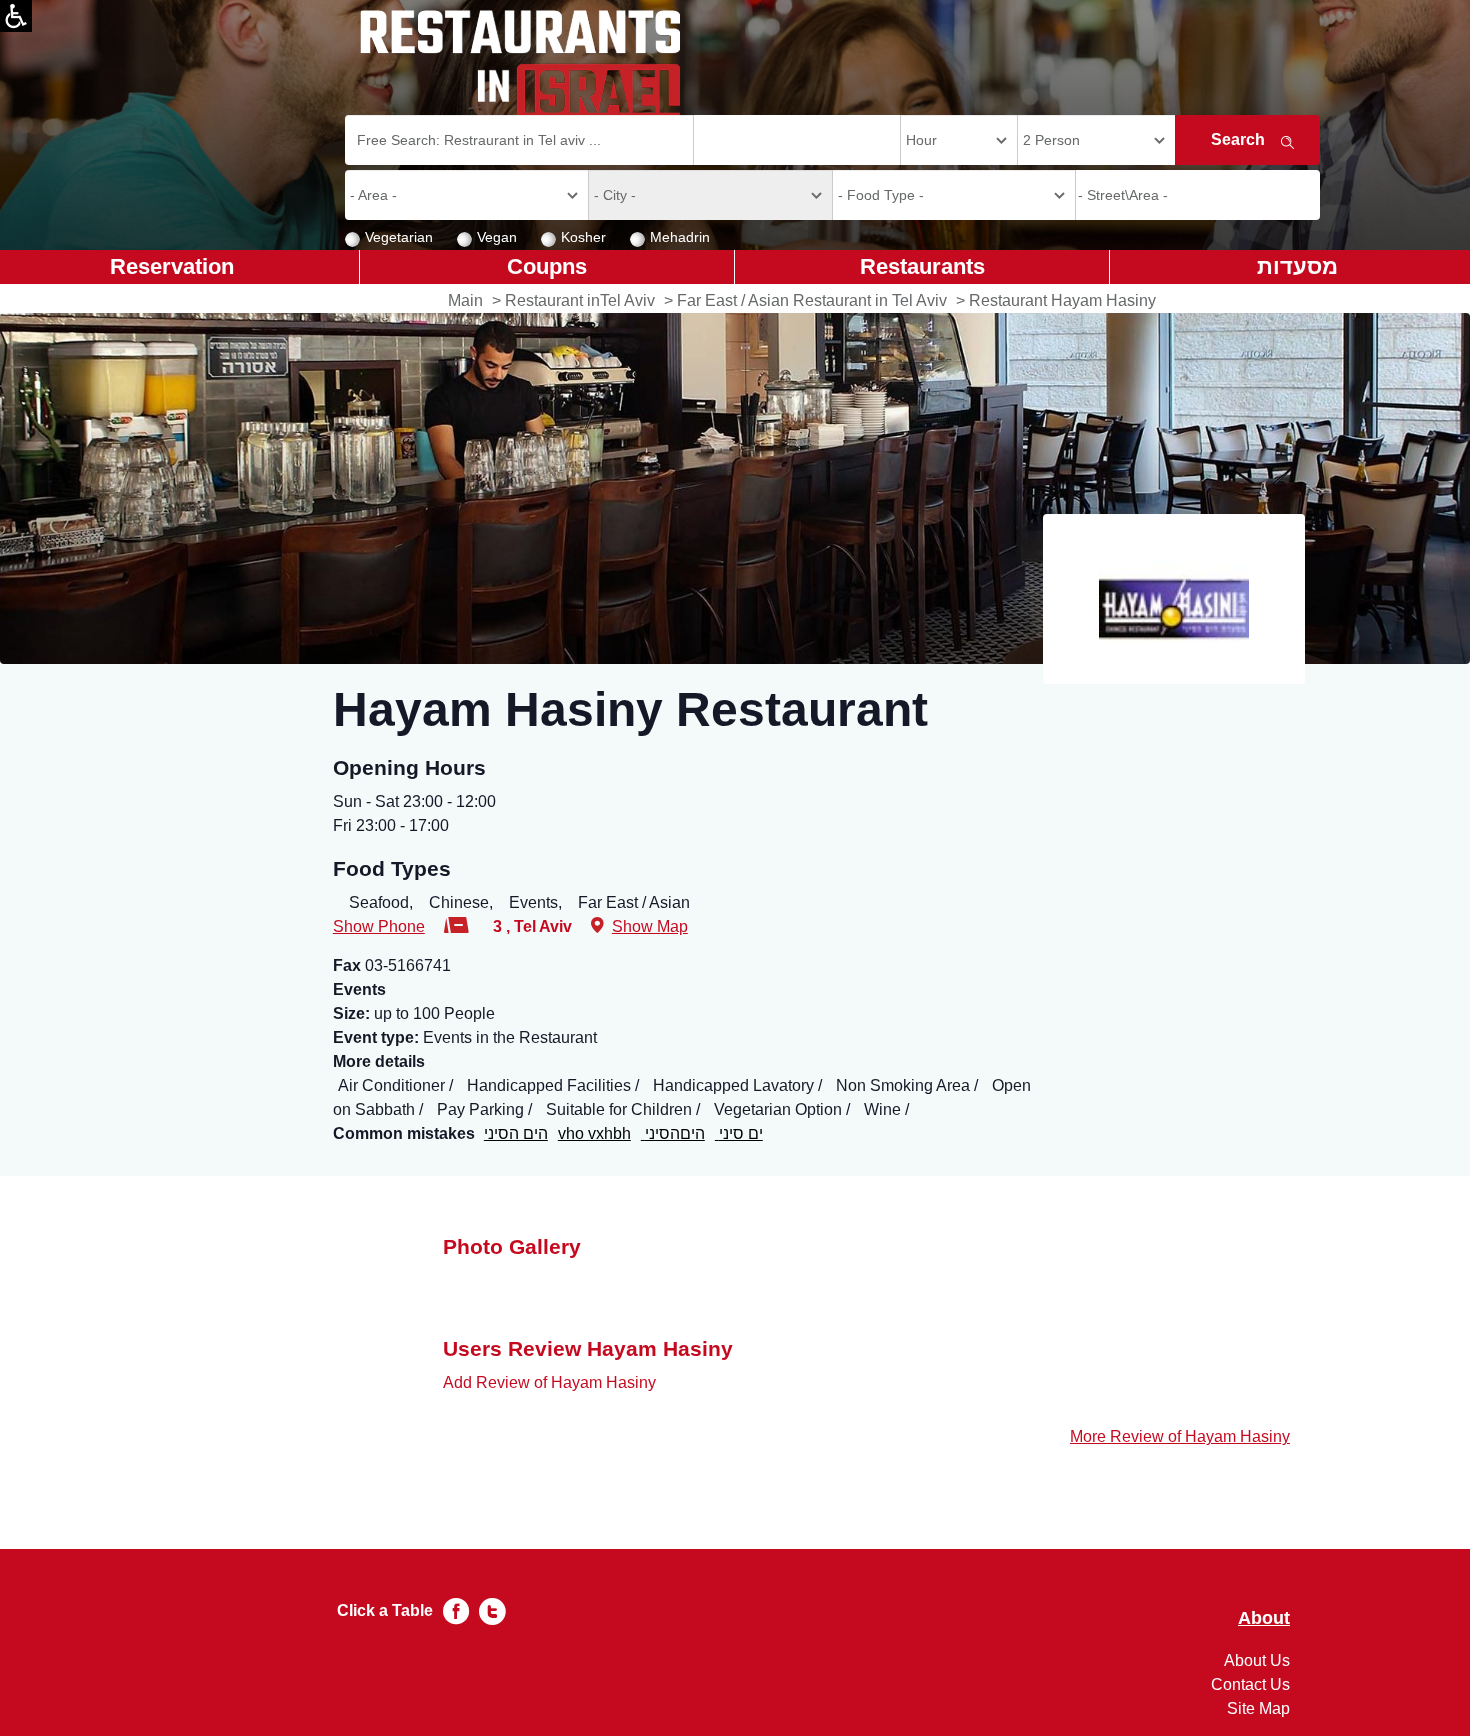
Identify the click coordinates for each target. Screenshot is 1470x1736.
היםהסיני (673, 1133)
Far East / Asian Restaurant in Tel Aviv (812, 300)
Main (465, 300)
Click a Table (385, 1610)
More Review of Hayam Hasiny (1180, 1436)
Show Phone (379, 926)
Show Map (650, 926)
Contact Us (1250, 1684)
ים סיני (739, 1133)
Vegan (497, 237)
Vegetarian (399, 237)
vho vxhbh (594, 1133)
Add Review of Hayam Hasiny (549, 1382)
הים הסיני (516, 1133)
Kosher (583, 237)
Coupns (547, 266)
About (1264, 1618)
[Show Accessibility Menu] (16, 16)
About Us (1257, 1660)
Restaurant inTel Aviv (580, 300)
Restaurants (922, 266)
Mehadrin (680, 237)
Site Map (1258, 1708)
